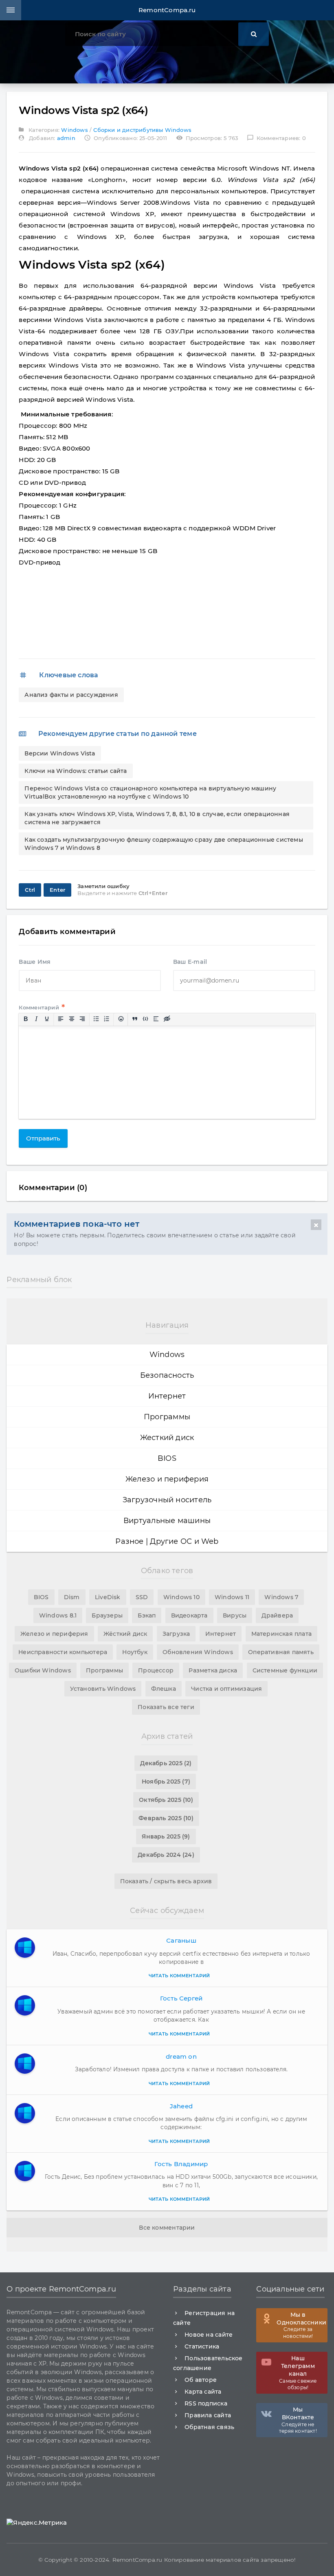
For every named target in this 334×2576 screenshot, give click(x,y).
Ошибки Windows (43, 1670)
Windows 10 (181, 1597)
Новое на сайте (209, 2335)
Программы (167, 1417)
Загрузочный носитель (167, 1500)
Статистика (202, 2346)
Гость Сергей (181, 1998)
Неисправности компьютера (63, 1652)
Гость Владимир (181, 2164)
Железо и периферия (167, 1479)
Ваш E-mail (190, 962)
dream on (181, 2056)
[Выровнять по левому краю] (61, 1019)
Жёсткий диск (125, 1634)
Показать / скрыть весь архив (166, 1881)
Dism (72, 1597)
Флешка (164, 1689)
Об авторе (201, 2380)
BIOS (167, 1458)
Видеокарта (189, 1615)
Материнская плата (282, 1634)
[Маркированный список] (96, 1019)
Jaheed (181, 2106)
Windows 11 (232, 1597)
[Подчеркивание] (47, 1019)
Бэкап (147, 1615)
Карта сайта (203, 2392)
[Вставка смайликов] (121, 1019)
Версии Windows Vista (60, 753)
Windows (74, 130)
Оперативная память (281, 1652)
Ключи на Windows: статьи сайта (76, 771)
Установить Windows (103, 1689)
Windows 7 (281, 1597)
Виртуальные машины (167, 1521)
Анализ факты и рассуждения (71, 695)
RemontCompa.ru (167, 10)
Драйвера (277, 1615)
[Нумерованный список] (107, 1019)
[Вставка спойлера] (156, 1019)
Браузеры (107, 1615)
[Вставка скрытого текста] (167, 1019)
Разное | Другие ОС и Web (167, 1541)
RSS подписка (206, 2403)
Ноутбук (135, 1652)
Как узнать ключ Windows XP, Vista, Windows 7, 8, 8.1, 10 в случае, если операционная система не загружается (157, 818)
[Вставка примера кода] (145, 1019)
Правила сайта (208, 2415)
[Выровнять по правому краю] (82, 1019)
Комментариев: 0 (276, 138)
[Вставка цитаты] (135, 1019)
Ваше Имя (35, 962)
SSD (142, 1597)
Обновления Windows (198, 1652)
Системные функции (285, 1670)
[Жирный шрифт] (26, 1019)
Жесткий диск (167, 1438)
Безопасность (167, 1375)
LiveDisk (108, 1597)
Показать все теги (166, 1707)
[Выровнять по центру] (72, 1019)
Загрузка (176, 1634)
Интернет (167, 1396)
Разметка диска (213, 1670)
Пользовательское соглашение (208, 2363)
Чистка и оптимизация (226, 1689)
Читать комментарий (179, 1976)
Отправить (43, 1138)
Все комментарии (167, 2228)
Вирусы (235, 1615)
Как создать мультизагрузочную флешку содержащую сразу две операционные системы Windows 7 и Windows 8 (164, 844)
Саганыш (181, 1940)
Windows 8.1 (58, 1615)
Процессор (156, 1670)
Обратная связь (209, 2427)
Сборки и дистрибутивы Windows (142, 130)
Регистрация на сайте (204, 2318)
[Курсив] (36, 1019)
